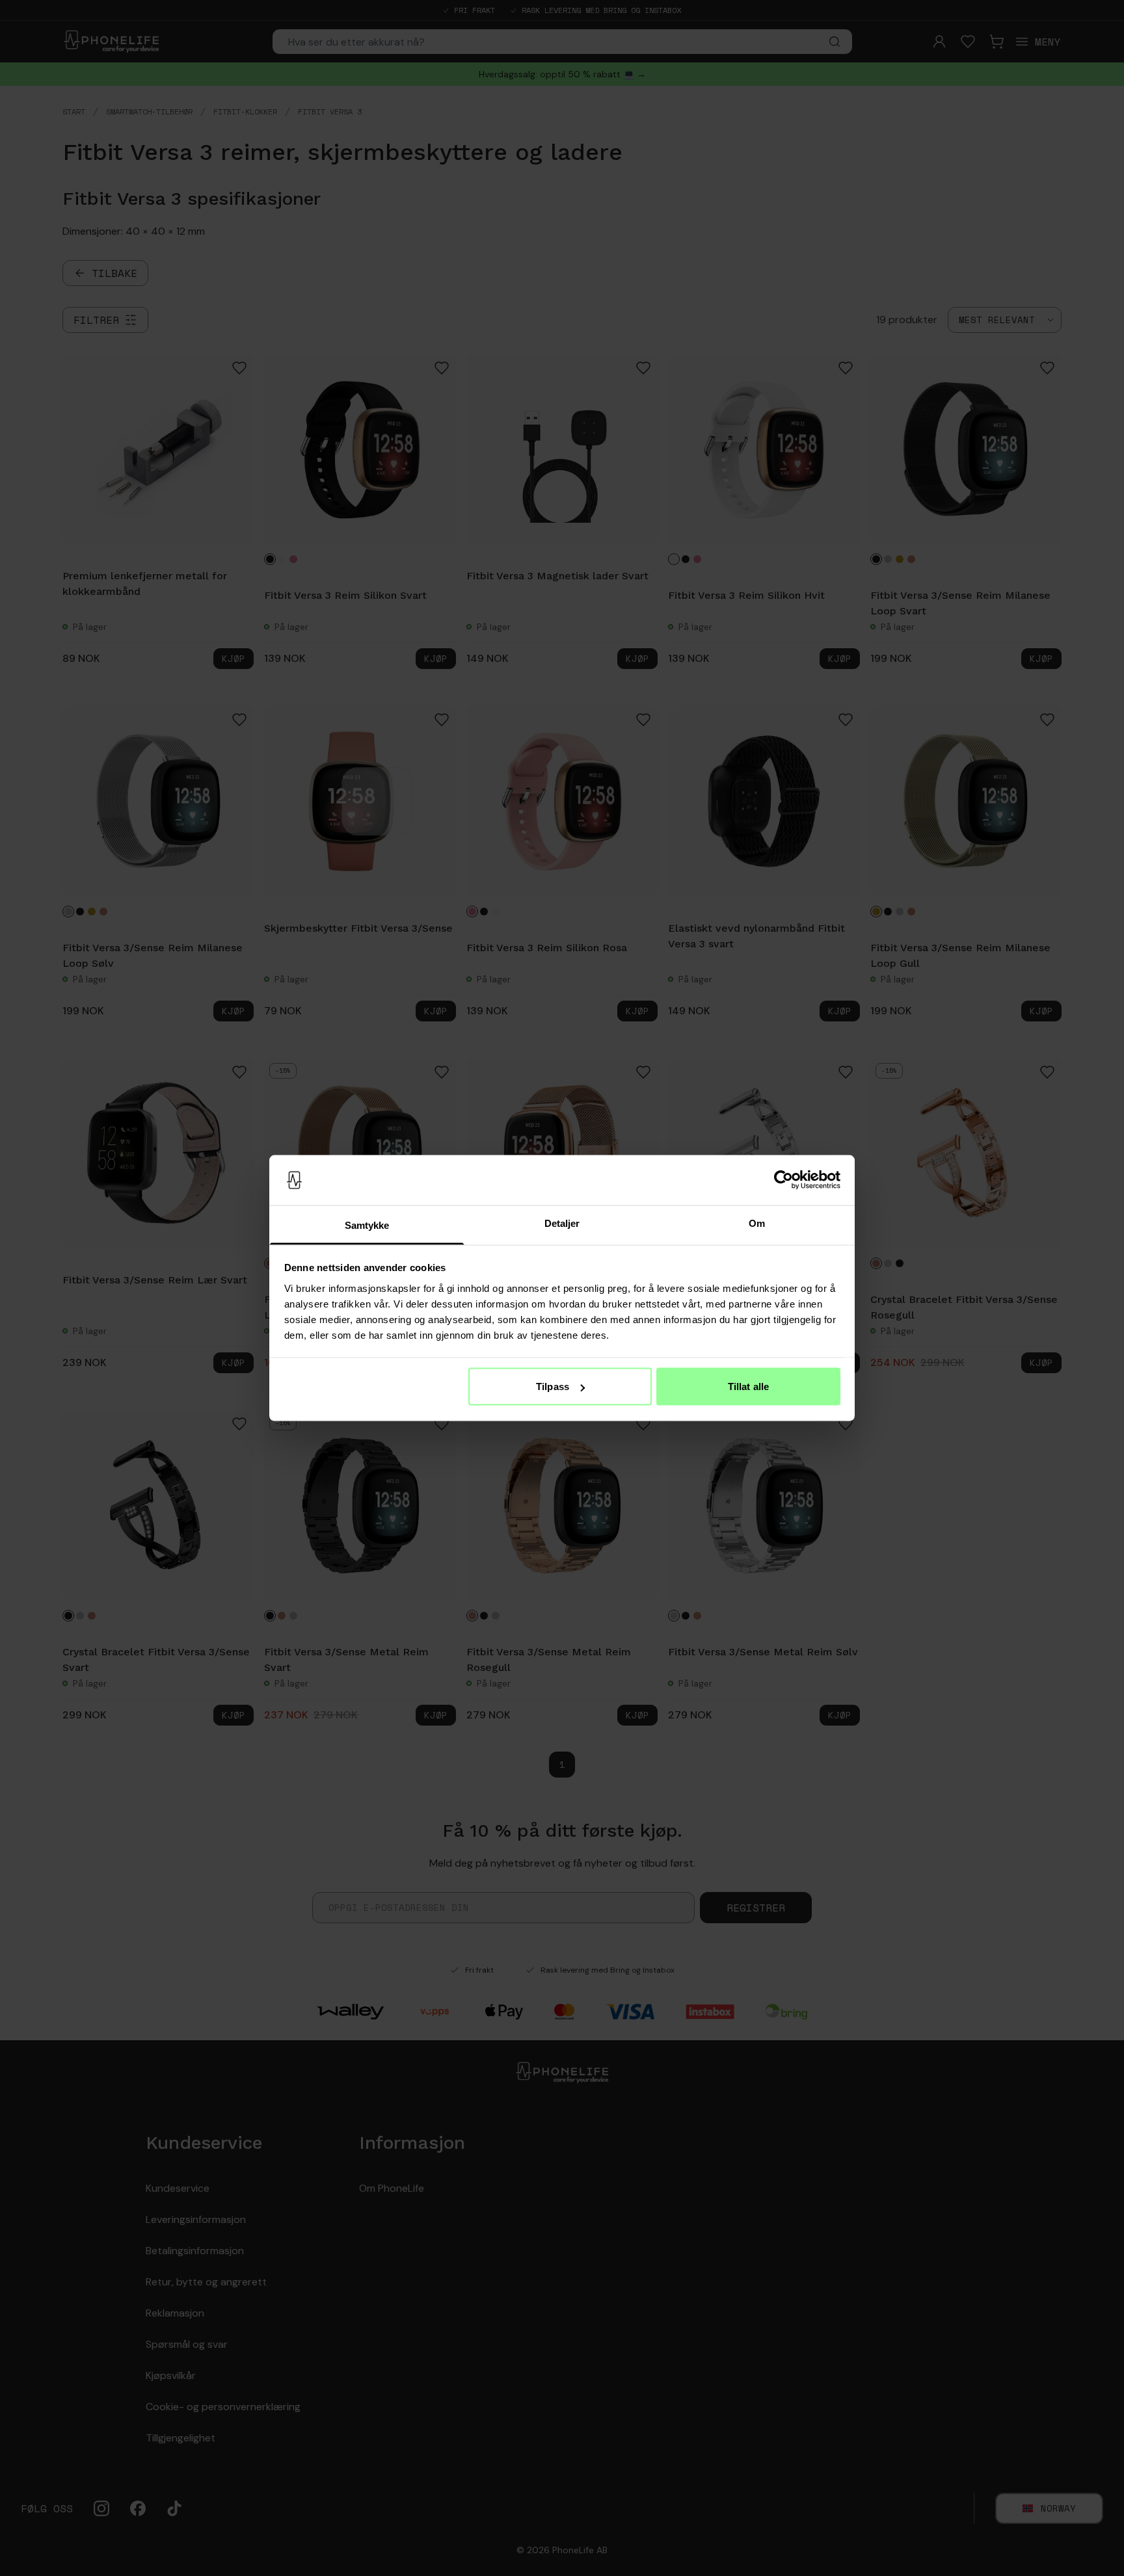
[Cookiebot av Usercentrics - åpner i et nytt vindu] (783, 1180)
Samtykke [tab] (367, 1225)
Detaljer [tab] (562, 1223)
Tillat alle (748, 1387)
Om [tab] (757, 1223)
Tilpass (553, 1387)
